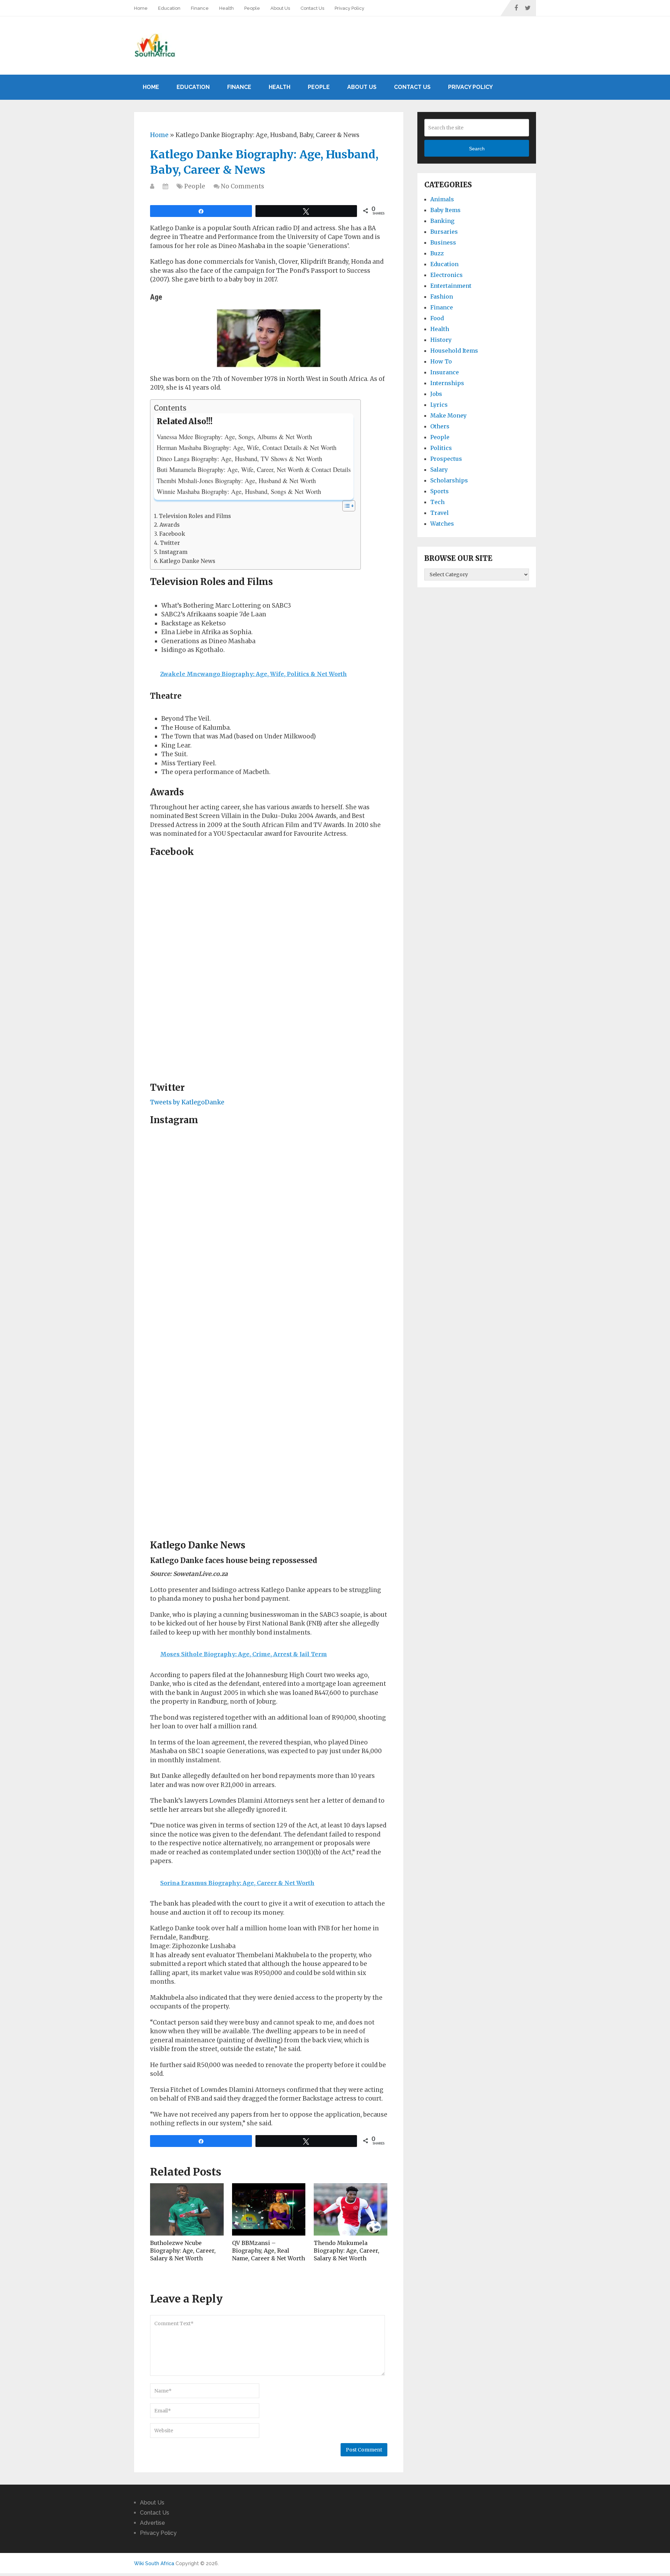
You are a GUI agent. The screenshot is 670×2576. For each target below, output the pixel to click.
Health (226, 8)
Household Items (454, 351)
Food (437, 318)
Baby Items (445, 210)
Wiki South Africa (154, 2563)
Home (141, 8)
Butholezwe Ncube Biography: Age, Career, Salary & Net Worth (183, 2251)
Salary (439, 470)
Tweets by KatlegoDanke (187, 1102)
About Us (280, 8)
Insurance (445, 372)
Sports (440, 491)
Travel (440, 513)
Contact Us (312, 8)
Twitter (170, 543)
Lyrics (439, 405)
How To (441, 361)
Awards (170, 525)
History (441, 340)
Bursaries (444, 232)
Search (477, 149)
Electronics (446, 275)
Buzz (437, 253)
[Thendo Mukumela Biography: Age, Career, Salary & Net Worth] (351, 2209)
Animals (442, 199)
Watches (442, 524)
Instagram (173, 552)
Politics (441, 448)
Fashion (442, 296)
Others (440, 426)
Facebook (172, 534)
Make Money (448, 415)
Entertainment (451, 286)
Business (443, 242)
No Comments (243, 186)
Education (169, 8)
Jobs (436, 394)
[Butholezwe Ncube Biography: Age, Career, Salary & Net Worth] (187, 2209)
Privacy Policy (349, 8)
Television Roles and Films (195, 516)
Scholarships (449, 480)
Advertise (152, 2523)
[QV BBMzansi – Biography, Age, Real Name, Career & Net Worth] (269, 2209)
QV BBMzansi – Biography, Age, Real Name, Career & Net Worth (269, 2251)
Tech (437, 502)
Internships (447, 383)
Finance (200, 8)
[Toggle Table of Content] (345, 506)
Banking (442, 221)
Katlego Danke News (187, 561)
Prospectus (446, 459)
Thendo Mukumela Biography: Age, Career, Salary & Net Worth (347, 2251)
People (252, 8)
